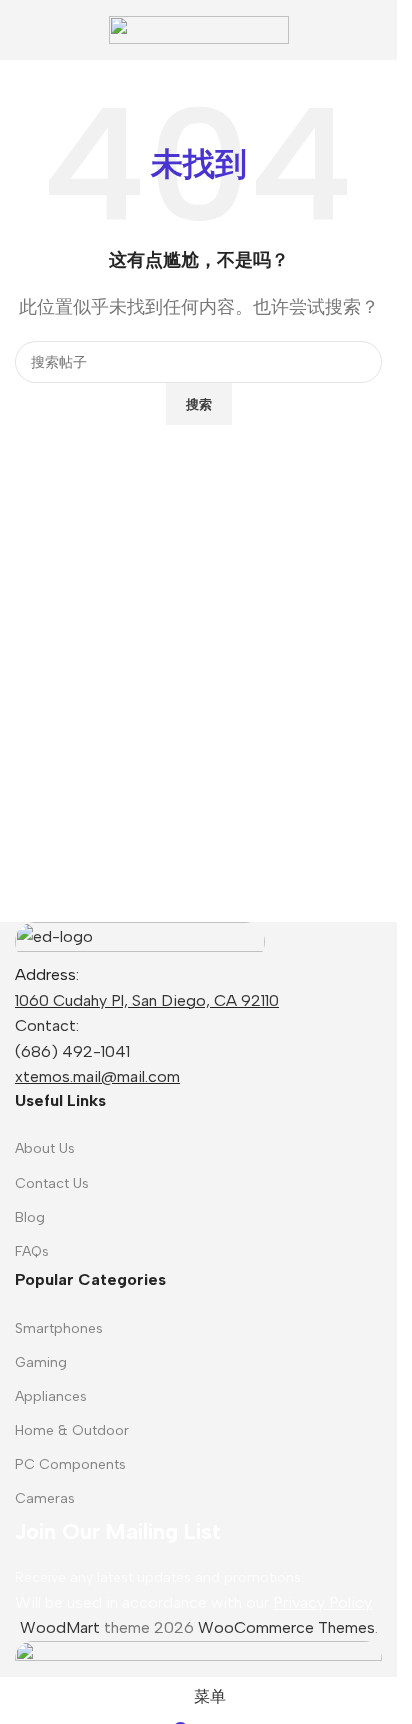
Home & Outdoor (72, 1430)
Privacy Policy (322, 1602)
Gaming (41, 1362)
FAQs (32, 1251)
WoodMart (60, 1627)
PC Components (70, 1464)
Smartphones (59, 1328)
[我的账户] (374, 30)
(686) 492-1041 (72, 1051)
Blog (30, 1217)
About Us (45, 1148)
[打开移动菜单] (23, 30)
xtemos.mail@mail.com (97, 1076)
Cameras (45, 1498)
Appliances (51, 1396)
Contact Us (52, 1183)
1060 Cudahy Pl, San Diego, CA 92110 (147, 1000)
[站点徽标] (199, 28)
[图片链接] (140, 940)
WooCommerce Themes (286, 1627)
